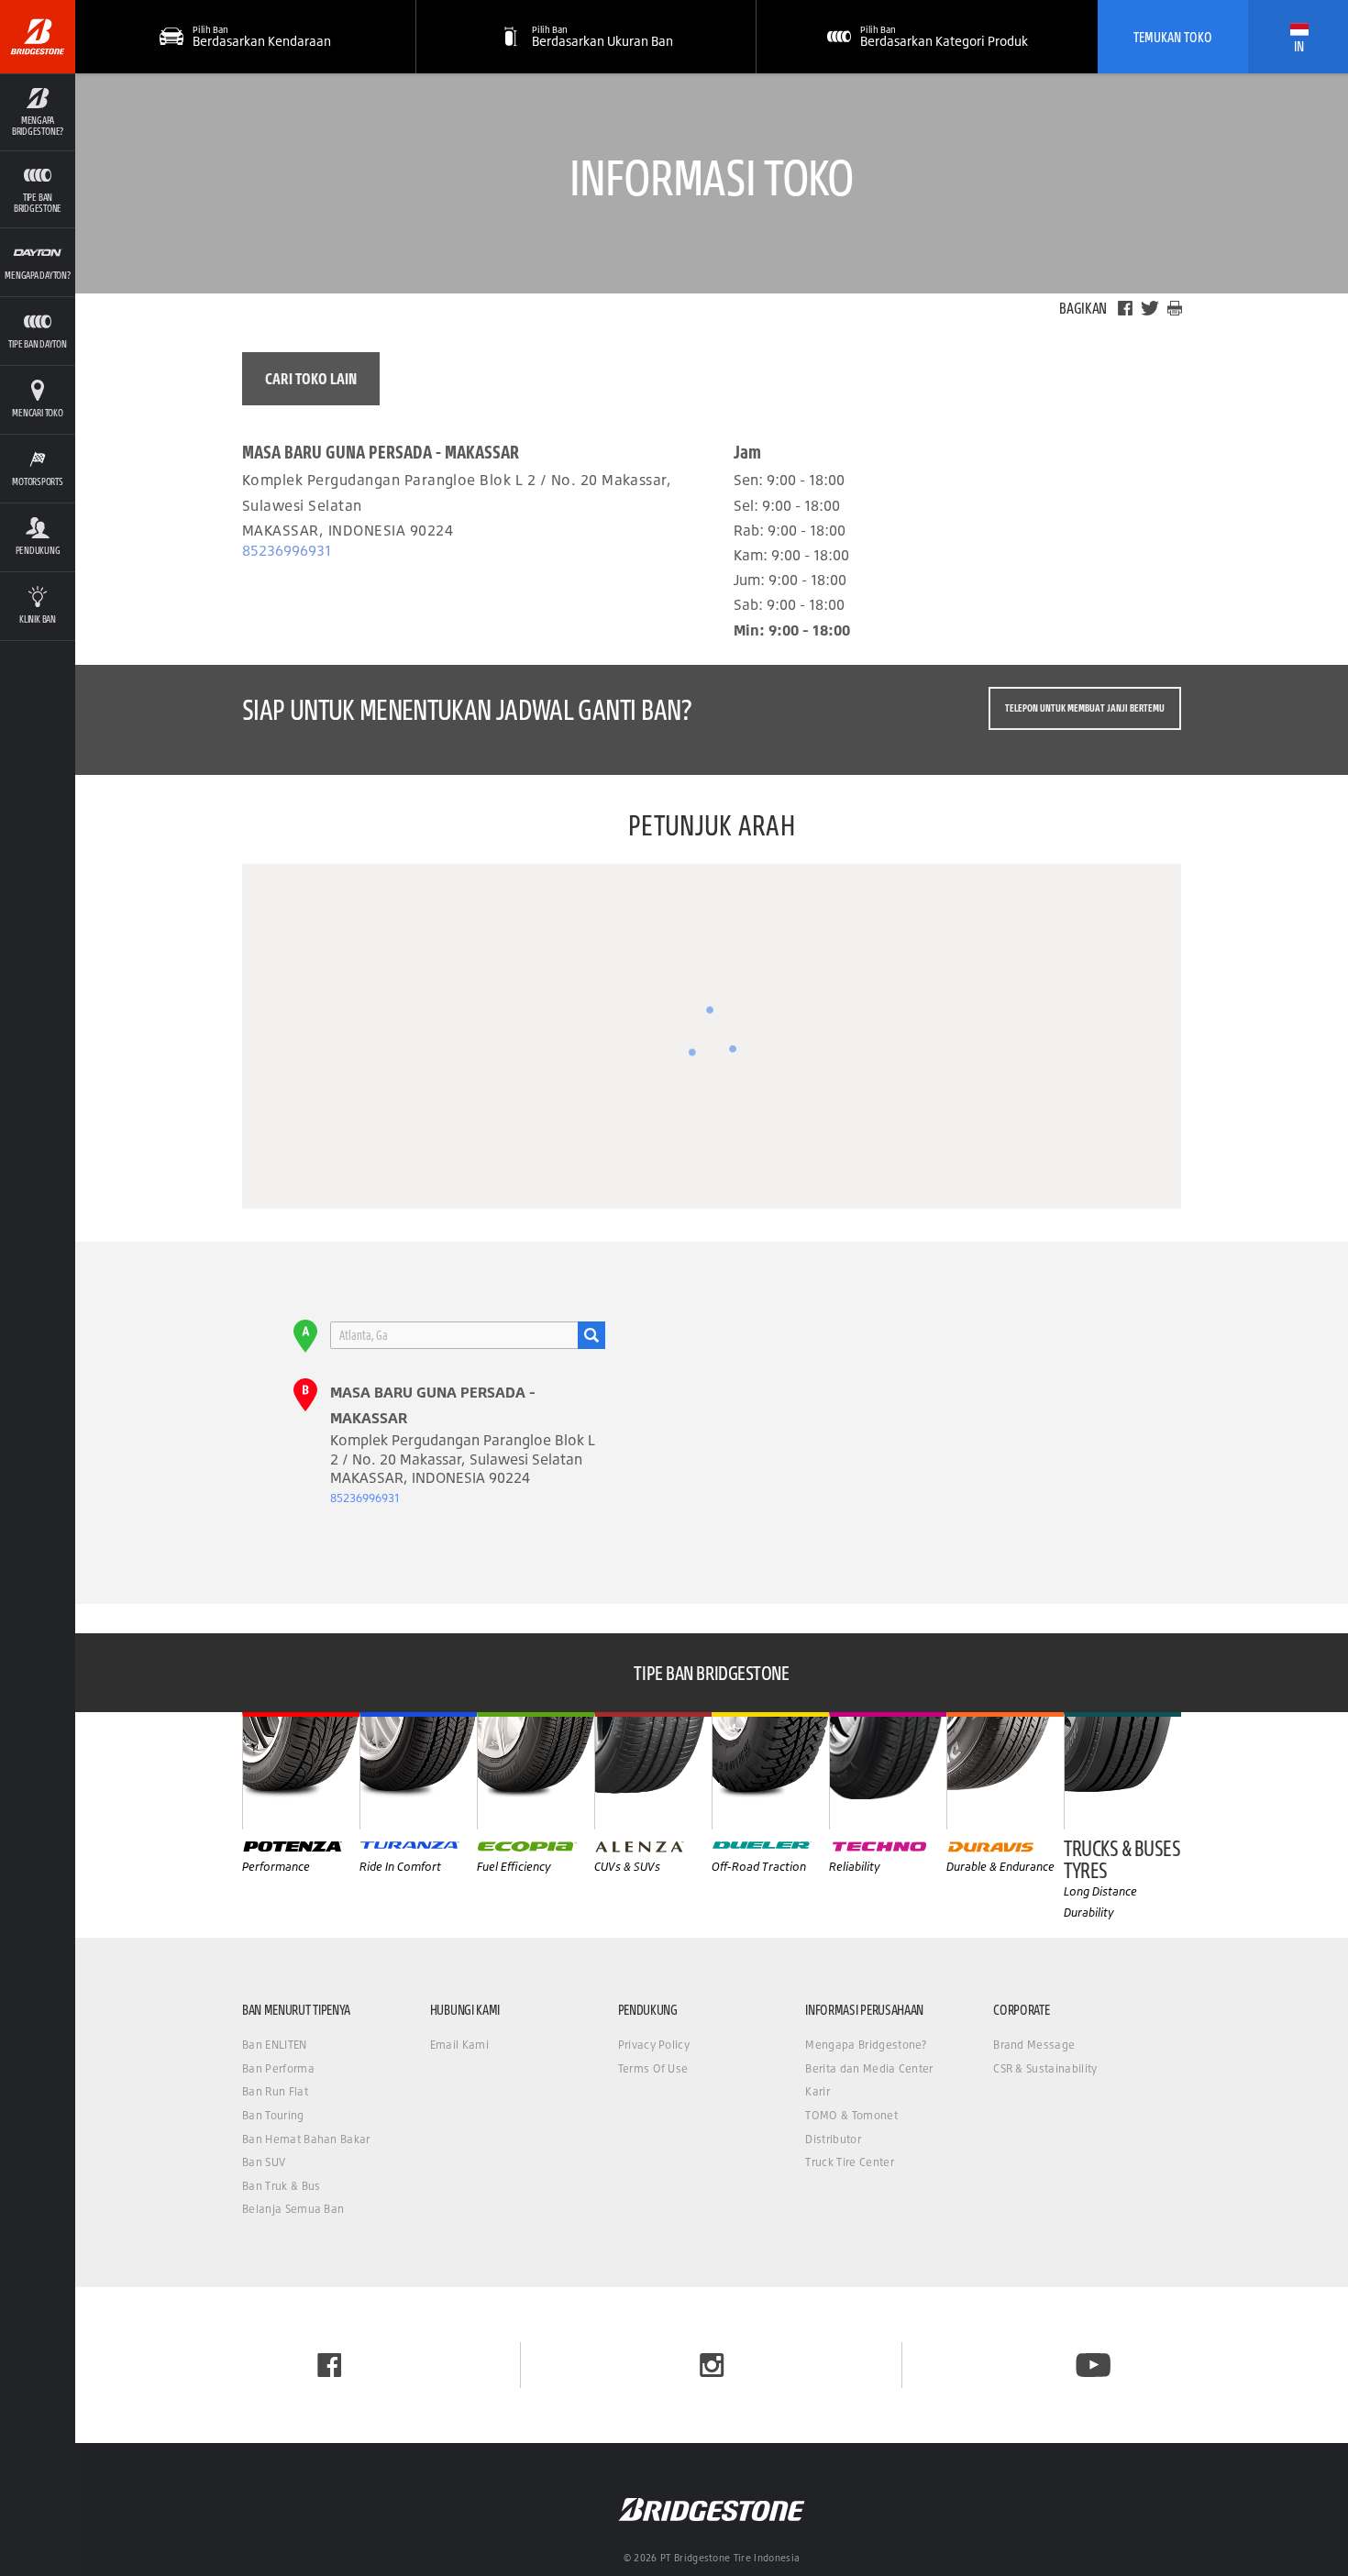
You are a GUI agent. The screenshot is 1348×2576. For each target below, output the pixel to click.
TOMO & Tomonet (851, 2115)
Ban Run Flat (275, 2091)
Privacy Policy (654, 2045)
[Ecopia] (536, 1771)
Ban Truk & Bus (281, 2186)
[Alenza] (653, 1771)
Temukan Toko (1173, 37)
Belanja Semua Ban (293, 2209)
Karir (818, 2091)
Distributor (833, 2139)
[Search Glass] (591, 1335)
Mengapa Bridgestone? (866, 2045)
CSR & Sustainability (1045, 2068)
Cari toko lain (311, 378)
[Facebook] (1125, 308)
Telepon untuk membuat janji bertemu (1085, 708)
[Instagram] (712, 2365)
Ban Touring (273, 2115)
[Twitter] (1150, 308)
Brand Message (1034, 2045)
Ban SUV (264, 2162)
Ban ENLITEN (275, 2045)
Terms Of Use (653, 2068)
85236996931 (287, 550)
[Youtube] (1093, 2365)
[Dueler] (770, 1771)
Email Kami (459, 2045)
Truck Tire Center (849, 2162)
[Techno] (888, 1771)
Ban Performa (278, 2068)
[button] (38, 112)
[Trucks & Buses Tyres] (1122, 1771)
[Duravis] (1005, 1771)
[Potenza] (301, 1771)
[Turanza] (418, 1771)
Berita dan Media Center (869, 2068)
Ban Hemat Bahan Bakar (306, 2139)
